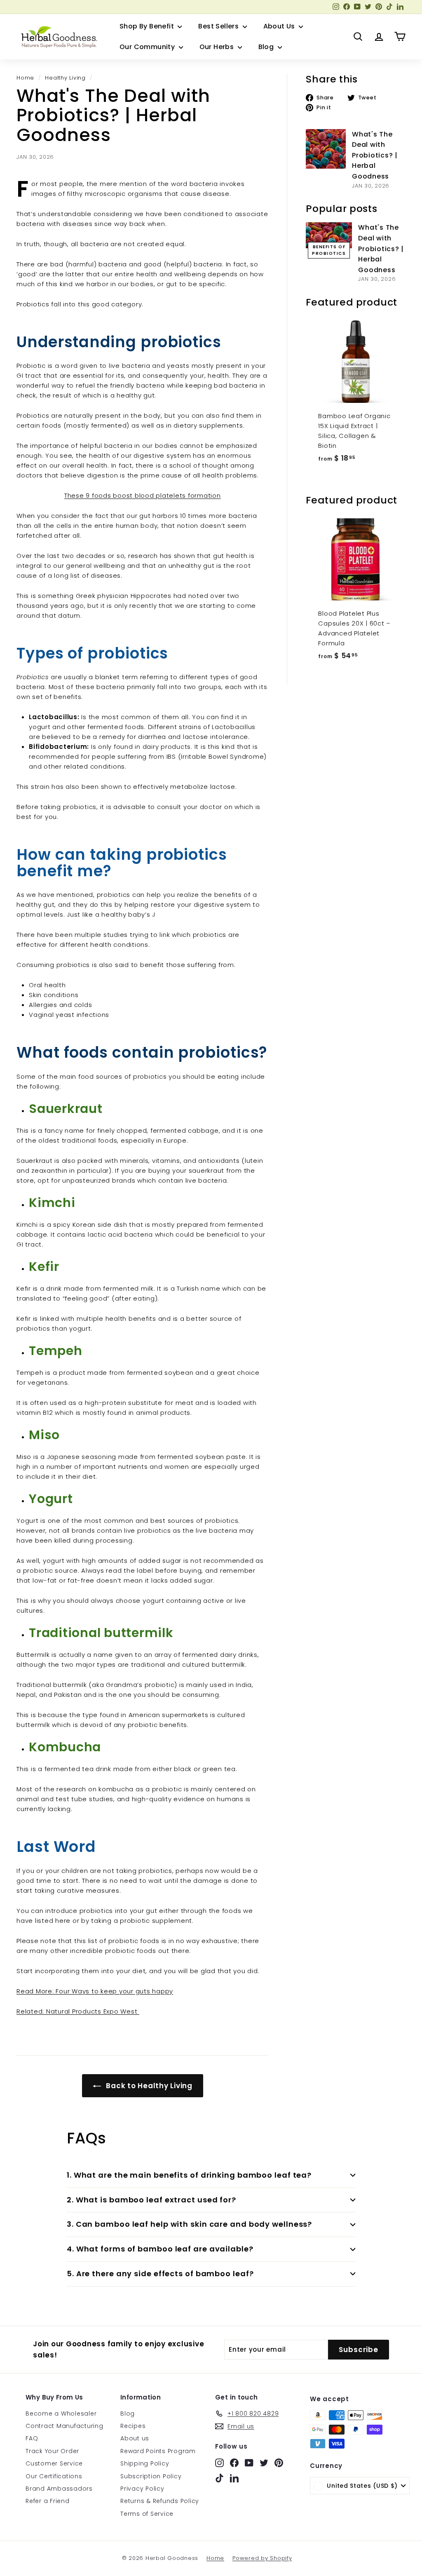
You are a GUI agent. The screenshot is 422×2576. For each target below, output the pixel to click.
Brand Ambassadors (59, 2489)
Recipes (133, 2426)
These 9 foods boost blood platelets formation (143, 495)
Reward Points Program (158, 2451)
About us (135, 2438)
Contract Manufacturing (64, 2426)
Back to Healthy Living (148, 2086)
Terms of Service (147, 2514)
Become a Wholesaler (61, 2414)
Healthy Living (65, 78)
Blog (267, 47)
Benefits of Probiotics (329, 250)
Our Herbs (218, 47)
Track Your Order (52, 2451)
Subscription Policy (151, 2476)
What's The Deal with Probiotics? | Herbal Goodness (375, 155)
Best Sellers (219, 26)
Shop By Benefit (148, 26)
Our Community (148, 47)
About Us (280, 26)
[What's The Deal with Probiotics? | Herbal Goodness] (326, 149)
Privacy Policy (142, 2489)
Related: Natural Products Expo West (78, 2011)
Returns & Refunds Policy (160, 2501)
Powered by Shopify (262, 2558)
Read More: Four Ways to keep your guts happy (95, 1991)
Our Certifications (54, 2476)
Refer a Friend (48, 2501)
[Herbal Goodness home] (58, 37)
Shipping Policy (145, 2463)
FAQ (32, 2438)
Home (25, 78)
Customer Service (54, 2463)
